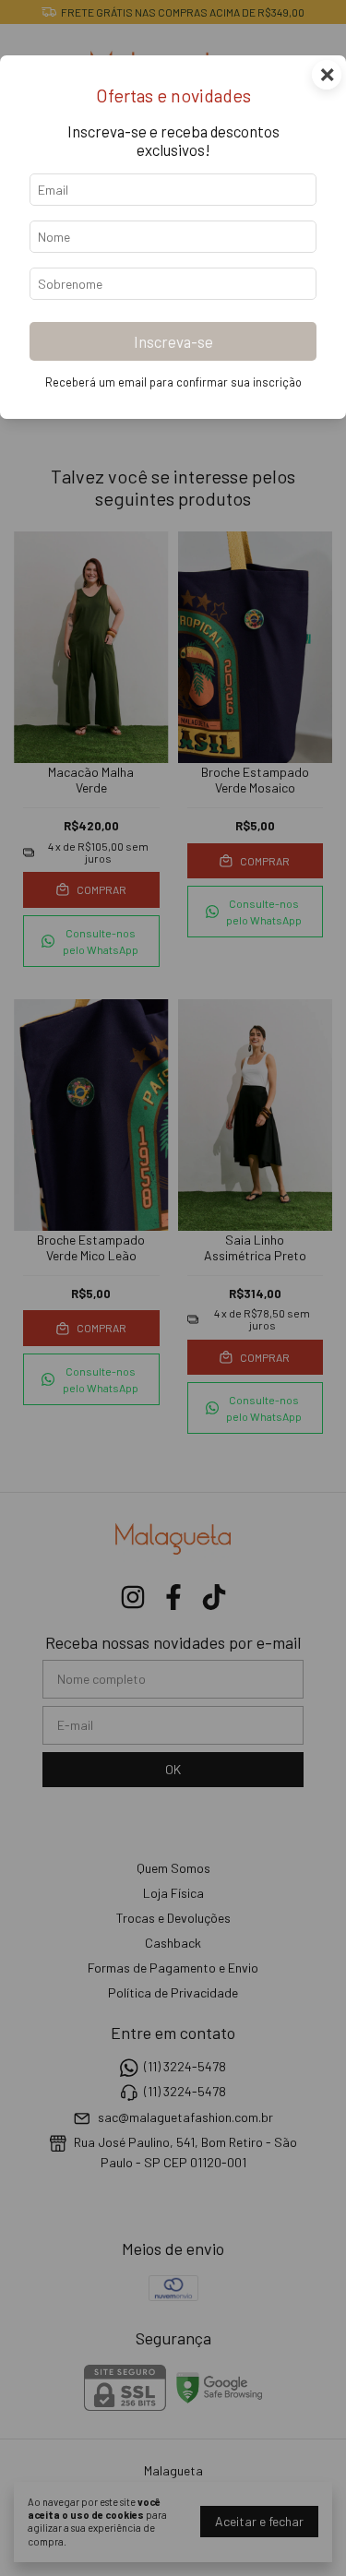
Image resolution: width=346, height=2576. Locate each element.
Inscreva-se (173, 341)
